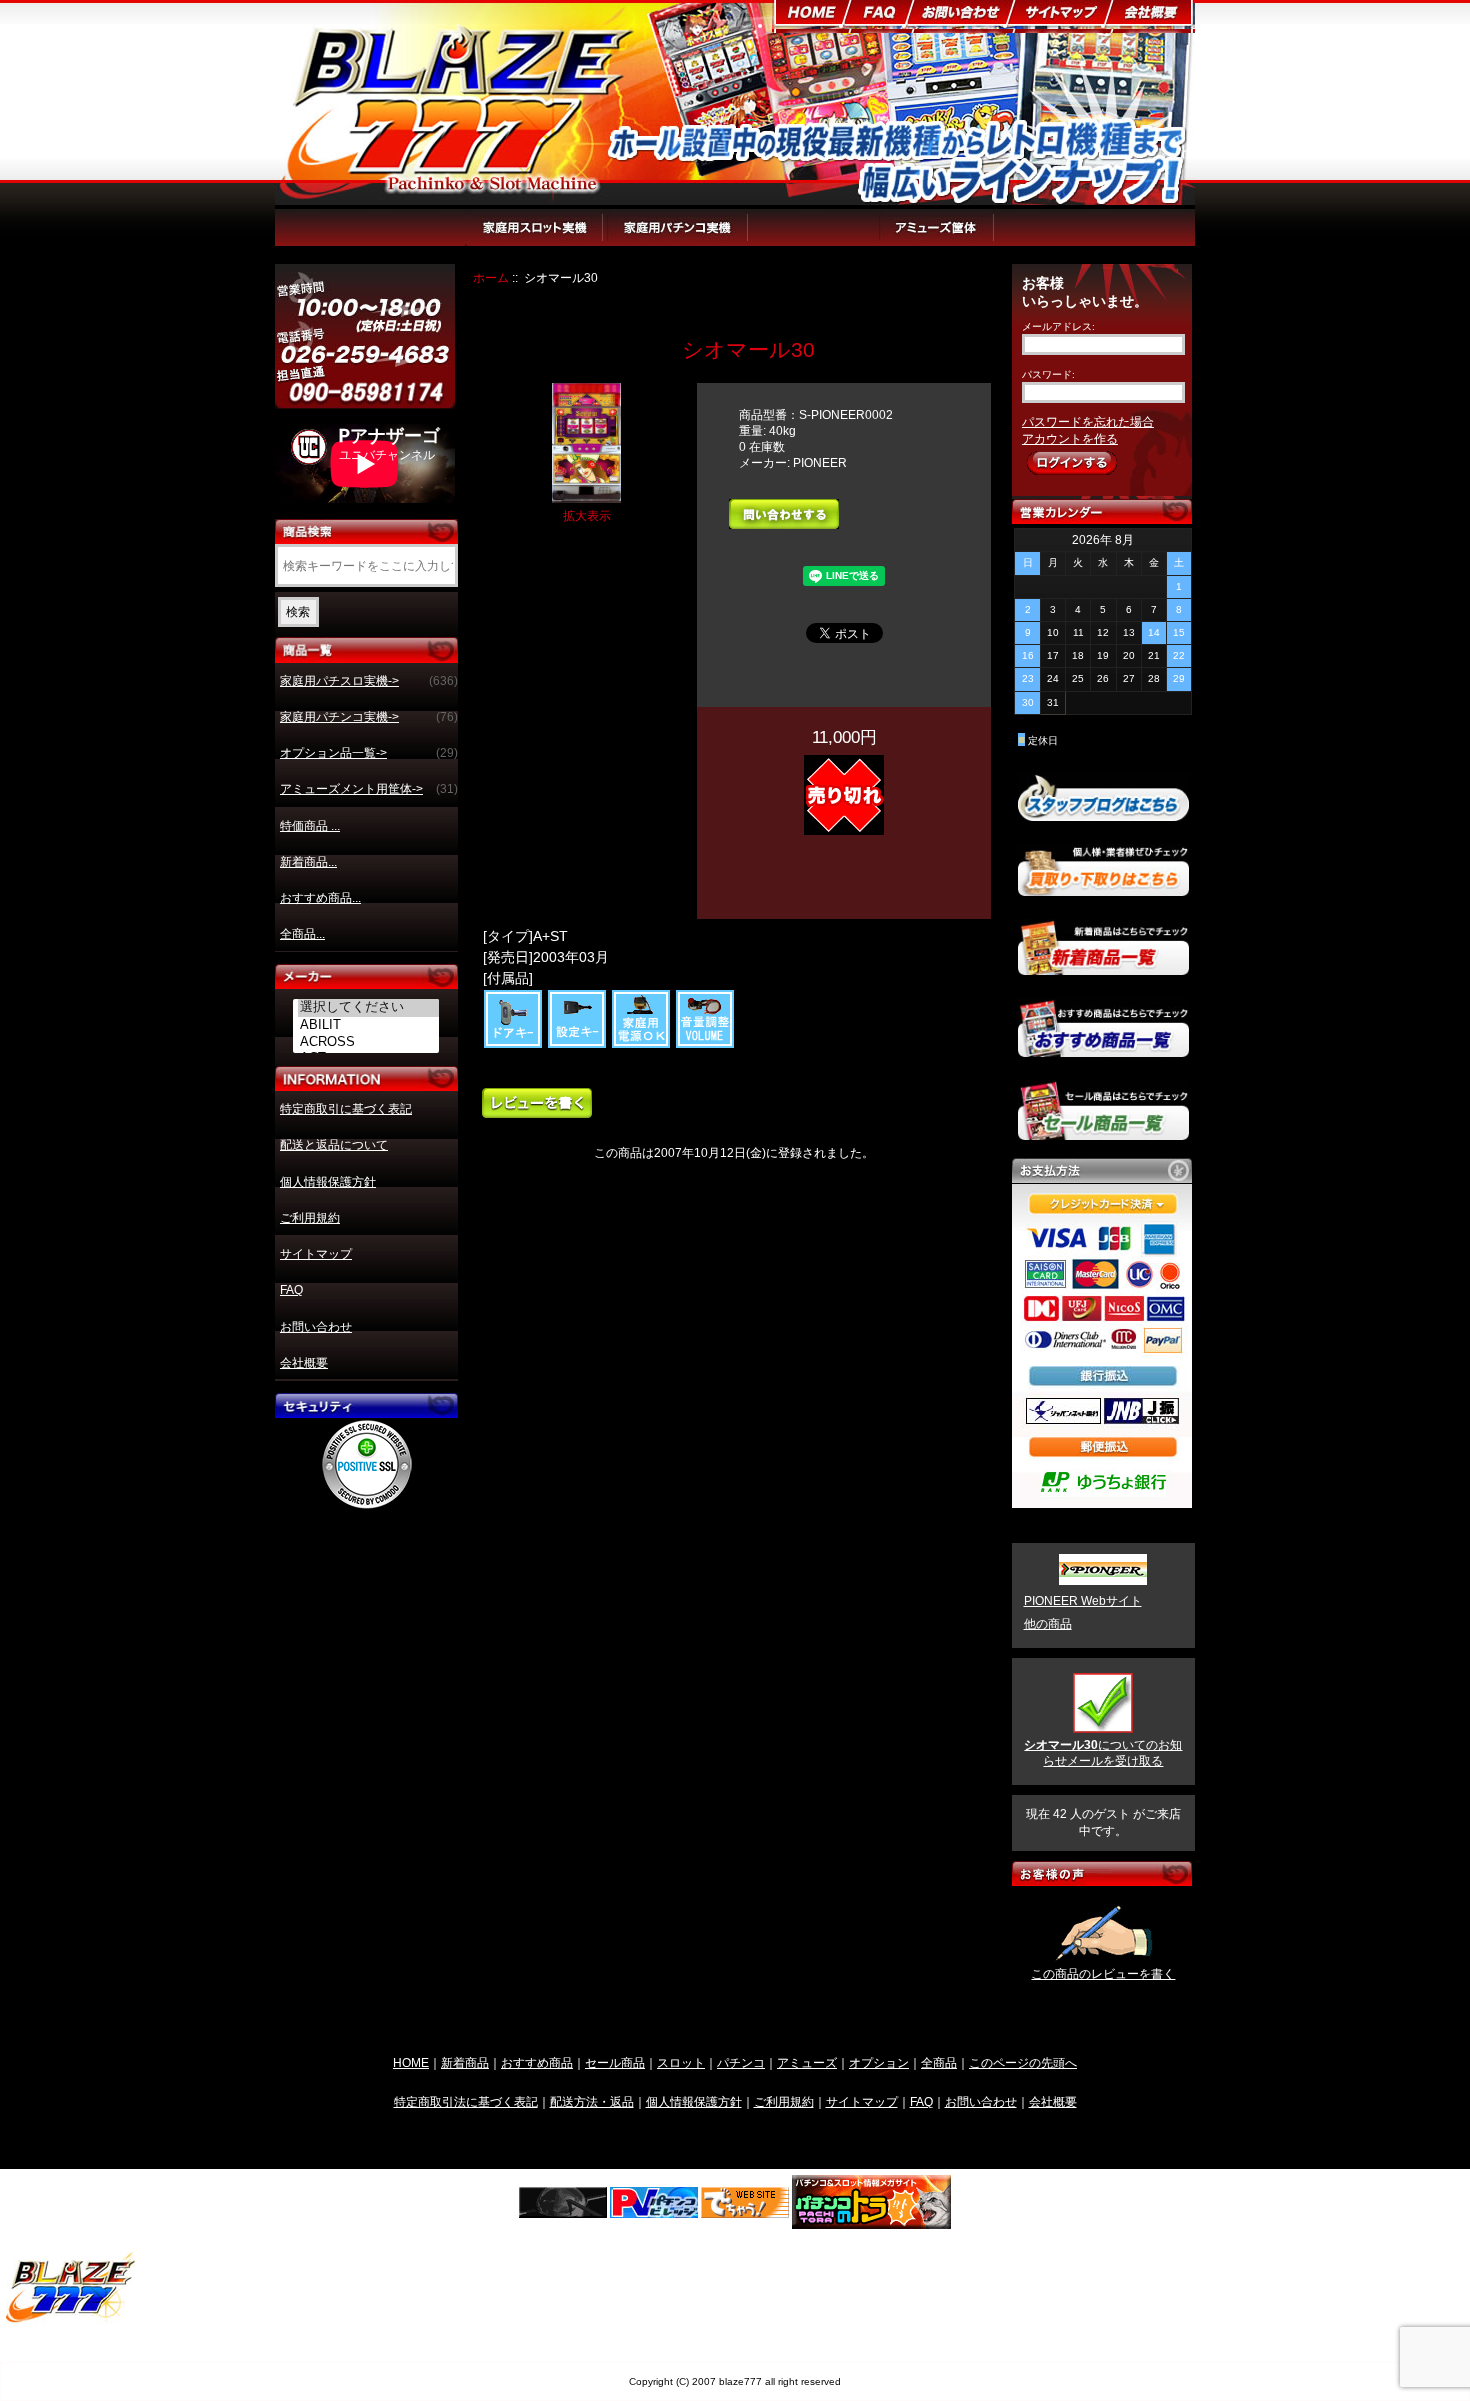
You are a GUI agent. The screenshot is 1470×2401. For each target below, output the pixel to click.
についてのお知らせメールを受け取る (1103, 1753)
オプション (879, 2062)
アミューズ (807, 2062)
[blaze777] (71, 2319)
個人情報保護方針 (328, 1182)
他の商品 (1048, 1624)
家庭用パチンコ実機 (678, 237)
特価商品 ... (310, 826)
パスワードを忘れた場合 (1088, 422)
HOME (411, 2062)
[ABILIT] (369, 1025)
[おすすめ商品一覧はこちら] (1103, 1049)
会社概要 (304, 1363)
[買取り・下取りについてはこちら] (1103, 887)
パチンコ (741, 2062)
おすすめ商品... (320, 898)
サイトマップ (316, 1254)
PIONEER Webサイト (1083, 1601)
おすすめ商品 (537, 2062)
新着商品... (308, 862)
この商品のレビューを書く (1103, 1974)
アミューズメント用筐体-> (369, 789)
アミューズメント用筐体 (962, 237)
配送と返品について (334, 1145)
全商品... (302, 934)
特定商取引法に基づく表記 (466, 2101)
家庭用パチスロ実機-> (369, 681)
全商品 (939, 2062)
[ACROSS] (369, 1042)
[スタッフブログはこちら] (1103, 813)
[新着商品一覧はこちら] (1103, 967)
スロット (681, 2062)
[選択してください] (369, 1008)
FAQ (291, 1290)
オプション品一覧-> (369, 753)
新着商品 (465, 2062)
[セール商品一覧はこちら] (1103, 1132)
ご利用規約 (310, 1218)
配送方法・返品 (592, 2101)
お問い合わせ (316, 1327)
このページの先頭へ (1023, 2062)
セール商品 (615, 2062)
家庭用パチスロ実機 (536, 237)
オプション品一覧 (814, 237)
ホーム (491, 277)
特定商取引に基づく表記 (346, 1109)
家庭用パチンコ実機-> (369, 717)
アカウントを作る (1070, 439)
